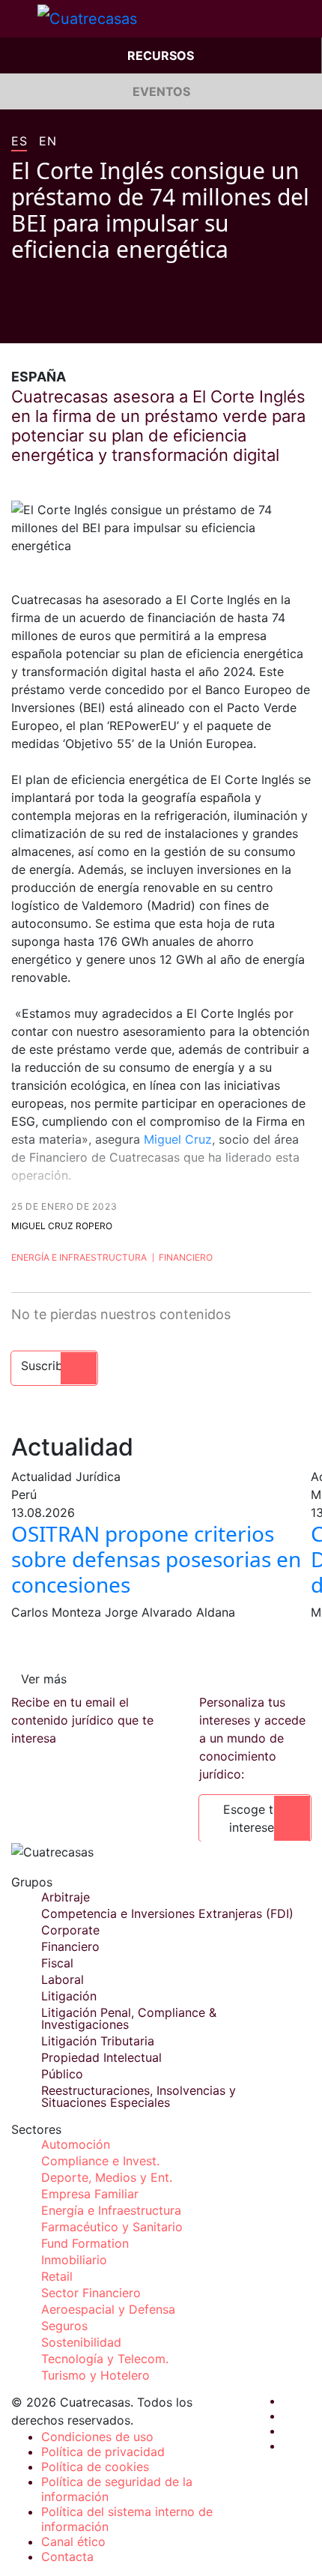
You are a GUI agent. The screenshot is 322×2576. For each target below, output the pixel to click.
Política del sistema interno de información (127, 2519)
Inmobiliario (74, 2260)
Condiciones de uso (97, 2437)
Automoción (76, 2144)
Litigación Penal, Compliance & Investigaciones (129, 2018)
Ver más (44, 1679)
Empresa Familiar (90, 2194)
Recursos (161, 55)
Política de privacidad (103, 2452)
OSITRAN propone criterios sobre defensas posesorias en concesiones (156, 1559)
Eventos (161, 91)
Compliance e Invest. (100, 2161)
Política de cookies (95, 2467)
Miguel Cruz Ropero (62, 1226)
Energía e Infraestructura (79, 1257)
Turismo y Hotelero (95, 2375)
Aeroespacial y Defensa (108, 2309)
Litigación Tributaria (98, 2041)
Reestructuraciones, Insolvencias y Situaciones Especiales (139, 2096)
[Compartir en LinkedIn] (74, 321)
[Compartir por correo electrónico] (103, 321)
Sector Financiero (91, 2293)
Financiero (186, 1257)
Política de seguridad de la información (117, 2489)
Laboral (63, 1979)
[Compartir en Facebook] (17, 321)
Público (62, 2074)
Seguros (64, 2326)
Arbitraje (66, 1897)
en (48, 142)
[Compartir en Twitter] (46, 321)
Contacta (67, 2557)
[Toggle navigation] (19, 19)
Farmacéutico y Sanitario (112, 2227)
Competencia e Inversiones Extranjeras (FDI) (167, 1913)
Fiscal (57, 1963)
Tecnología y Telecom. (105, 2359)
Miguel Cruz (178, 1139)
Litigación (69, 1996)
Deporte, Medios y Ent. (107, 2177)
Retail (57, 2276)
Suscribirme (54, 1366)
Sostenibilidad (81, 2342)
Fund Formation (85, 2243)
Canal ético (73, 2542)
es (19, 142)
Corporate (70, 1930)
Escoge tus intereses (255, 1818)
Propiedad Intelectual (101, 2057)
